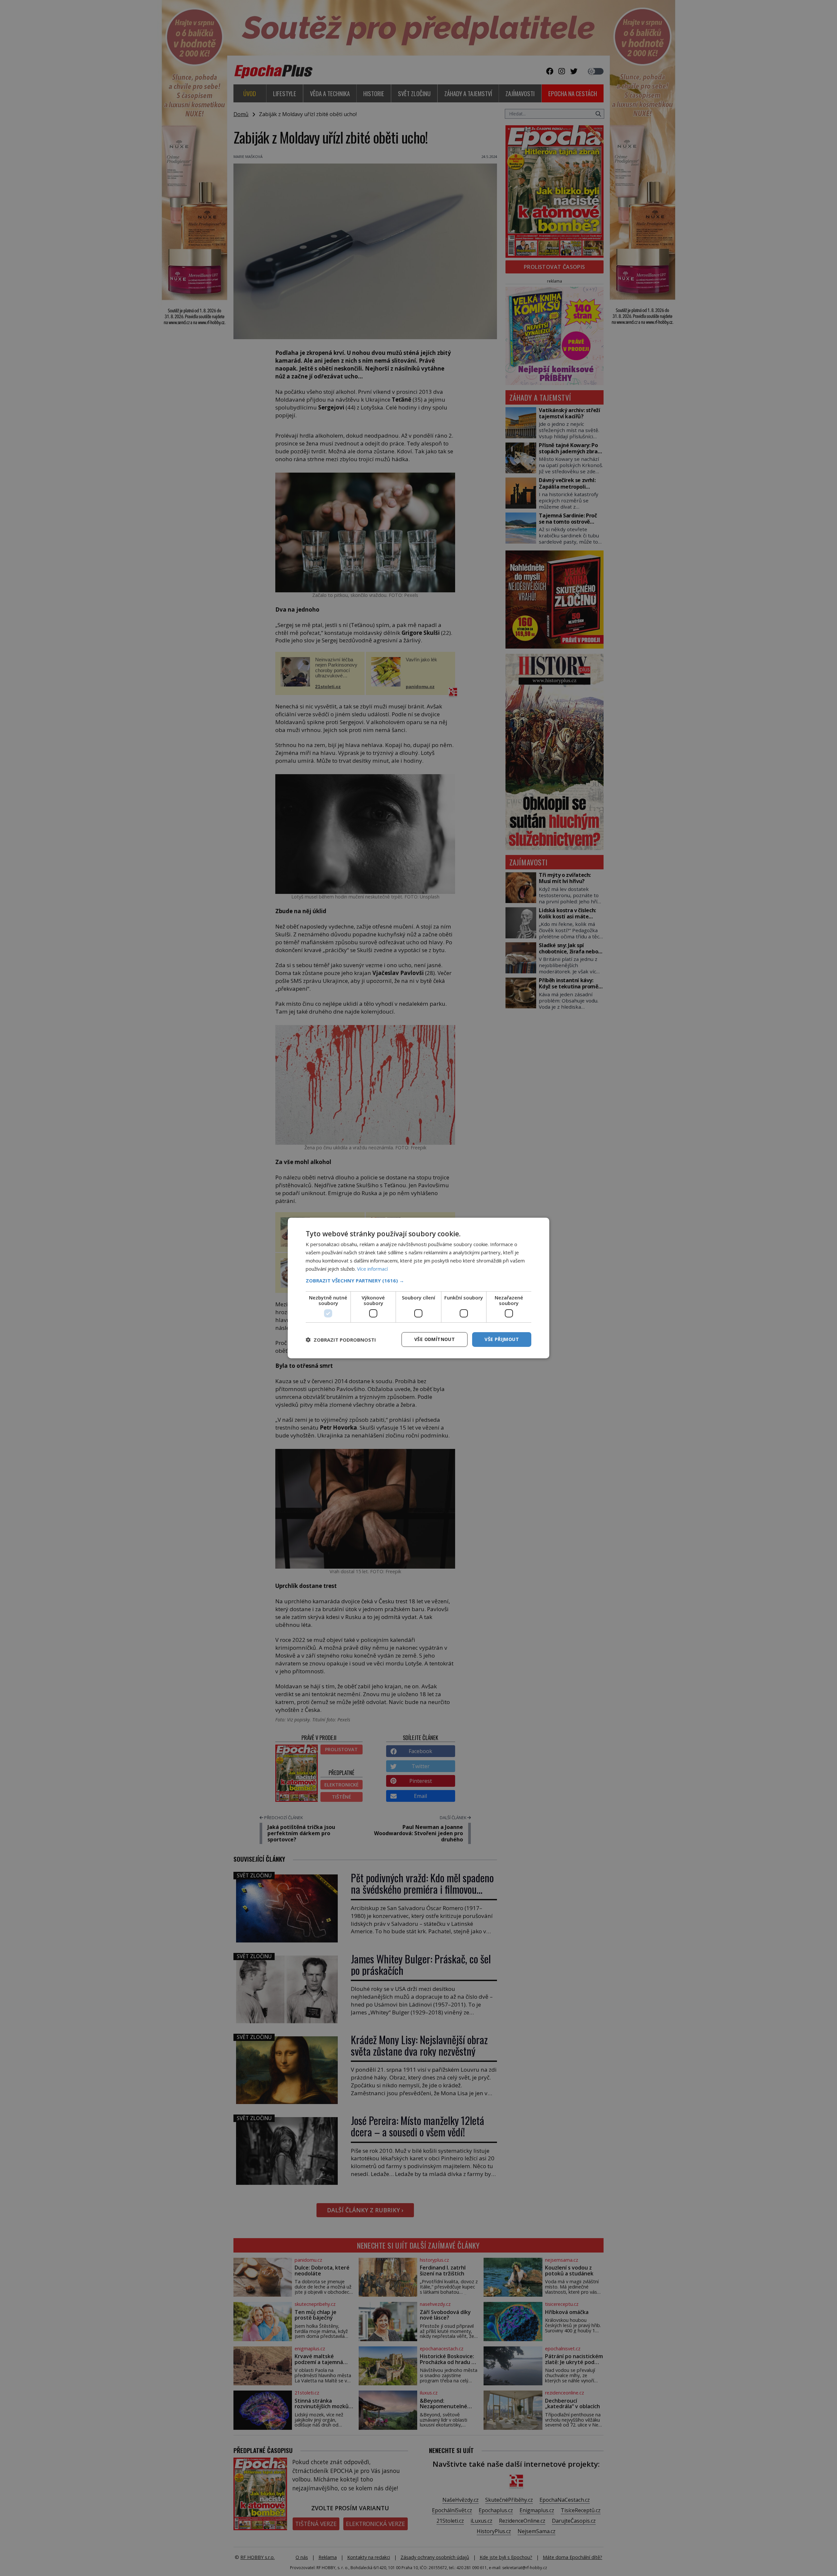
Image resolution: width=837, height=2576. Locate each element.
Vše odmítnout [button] (435, 1339)
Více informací (372, 1269)
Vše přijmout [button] (502, 1339)
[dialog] (418, 1288)
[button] (418, 1280)
